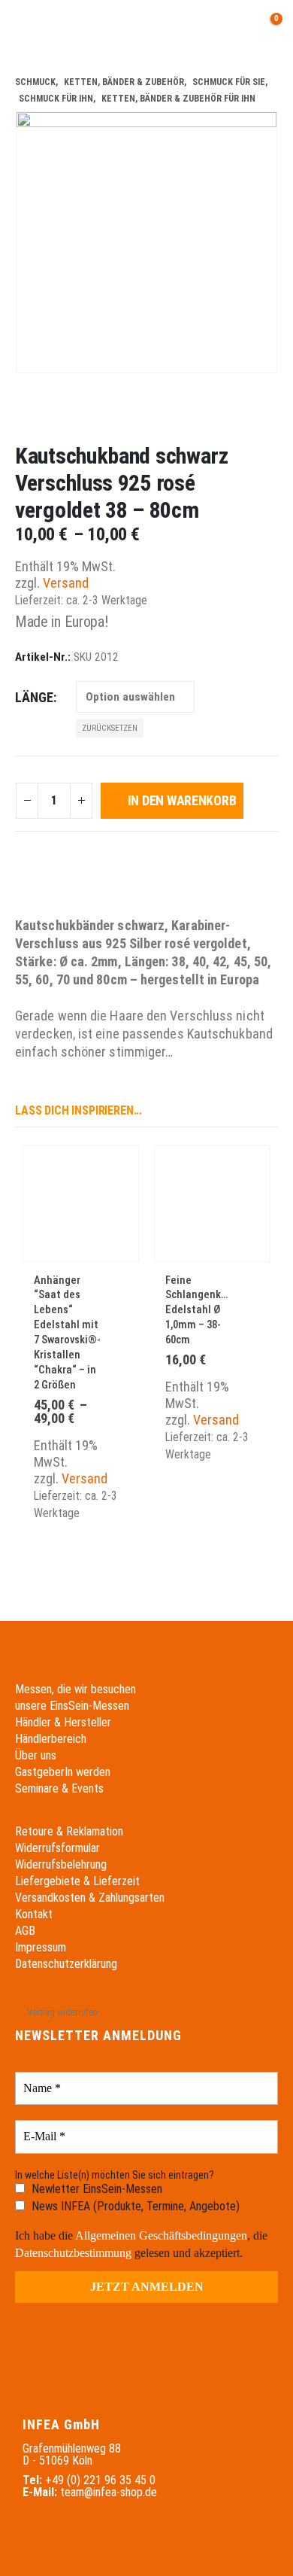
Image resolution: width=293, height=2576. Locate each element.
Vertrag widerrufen (62, 2012)
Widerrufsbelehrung (61, 1864)
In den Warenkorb (182, 800)
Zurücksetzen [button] (110, 728)
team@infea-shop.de (109, 2492)
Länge (34, 697)
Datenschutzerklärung (66, 1964)
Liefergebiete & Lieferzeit (77, 1881)
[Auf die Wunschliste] (118, 1282)
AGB (25, 1931)
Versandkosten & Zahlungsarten (90, 1898)
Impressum (41, 1947)
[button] (26, 26)
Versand (66, 583)
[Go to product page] (81, 1204)
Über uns (36, 1755)
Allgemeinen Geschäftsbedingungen (161, 2235)
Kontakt (34, 1914)
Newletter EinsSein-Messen (95, 2189)
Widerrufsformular (57, 1848)
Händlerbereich (51, 1739)
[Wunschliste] (232, 26)
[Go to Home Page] (20, 65)
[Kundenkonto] (199, 26)
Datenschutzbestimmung (73, 2253)
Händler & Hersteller (63, 1722)
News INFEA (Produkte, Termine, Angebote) (134, 2206)
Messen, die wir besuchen (76, 1689)
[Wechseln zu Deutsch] (130, 26)
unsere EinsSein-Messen (72, 1706)
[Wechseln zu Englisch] (159, 26)
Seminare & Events (59, 1788)
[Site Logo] (69, 27)
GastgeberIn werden (63, 1772)
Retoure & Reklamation (69, 1831)
